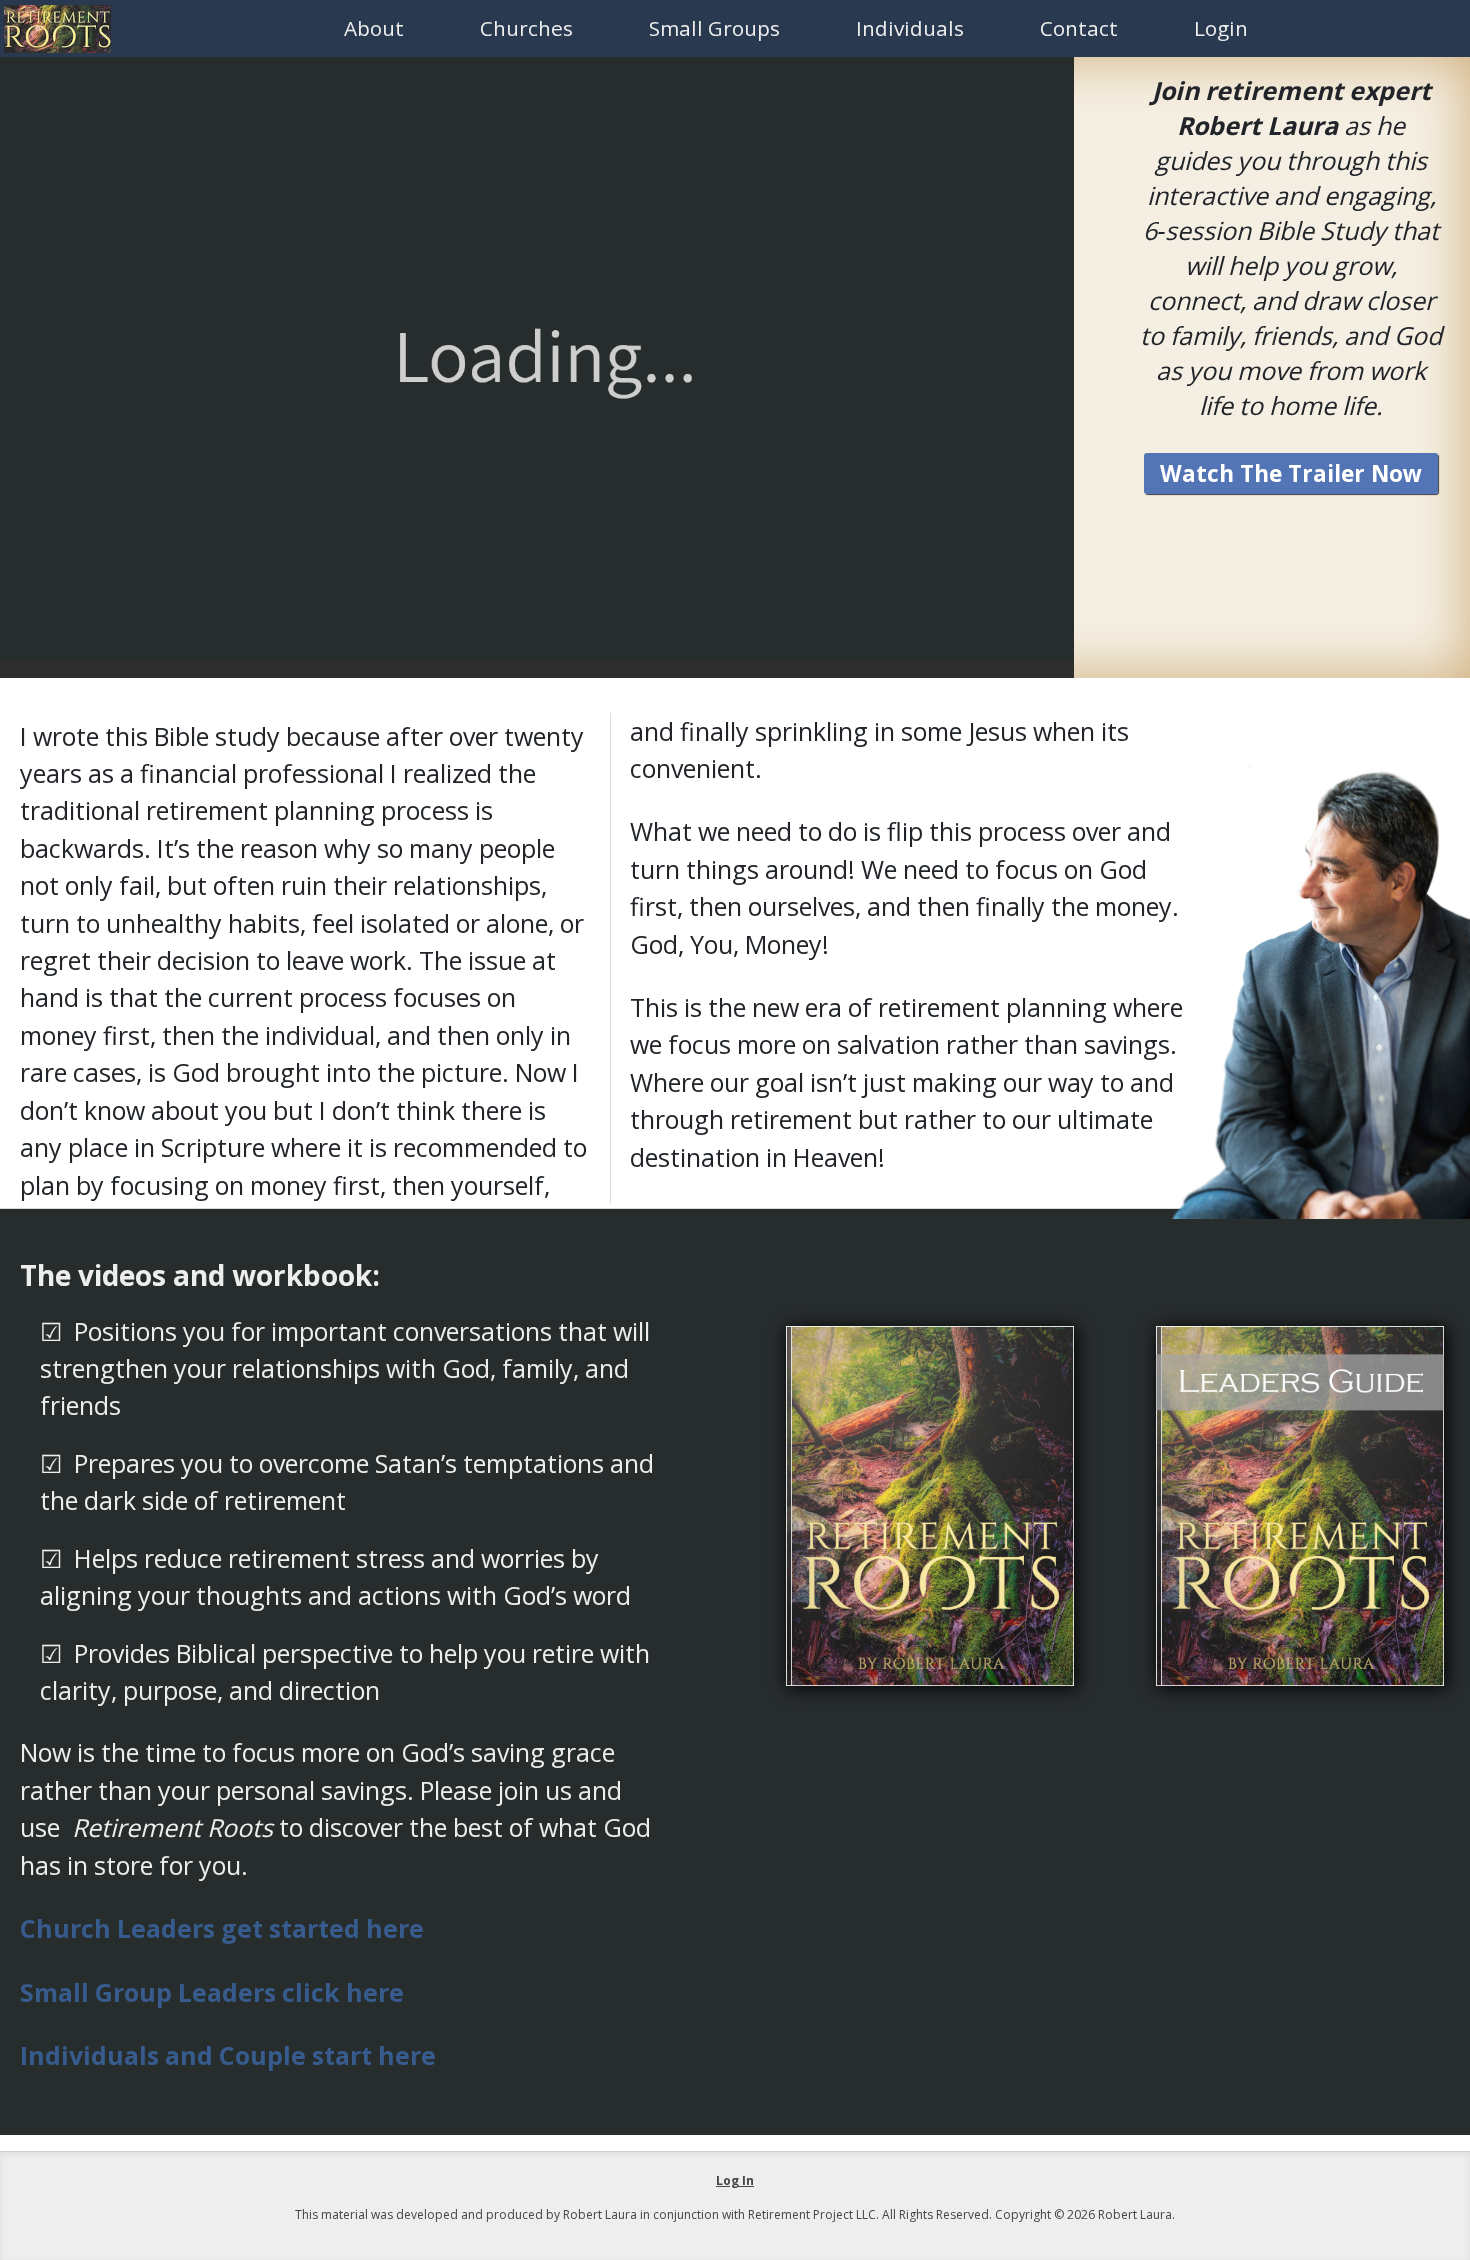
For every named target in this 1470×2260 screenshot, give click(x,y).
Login (1221, 28)
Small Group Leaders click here (212, 1992)
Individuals (910, 28)
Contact (1079, 28)
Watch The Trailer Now (1291, 473)
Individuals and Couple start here (228, 2055)
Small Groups (714, 28)
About (374, 28)
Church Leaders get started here (222, 1928)
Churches (526, 28)
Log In (735, 2180)
